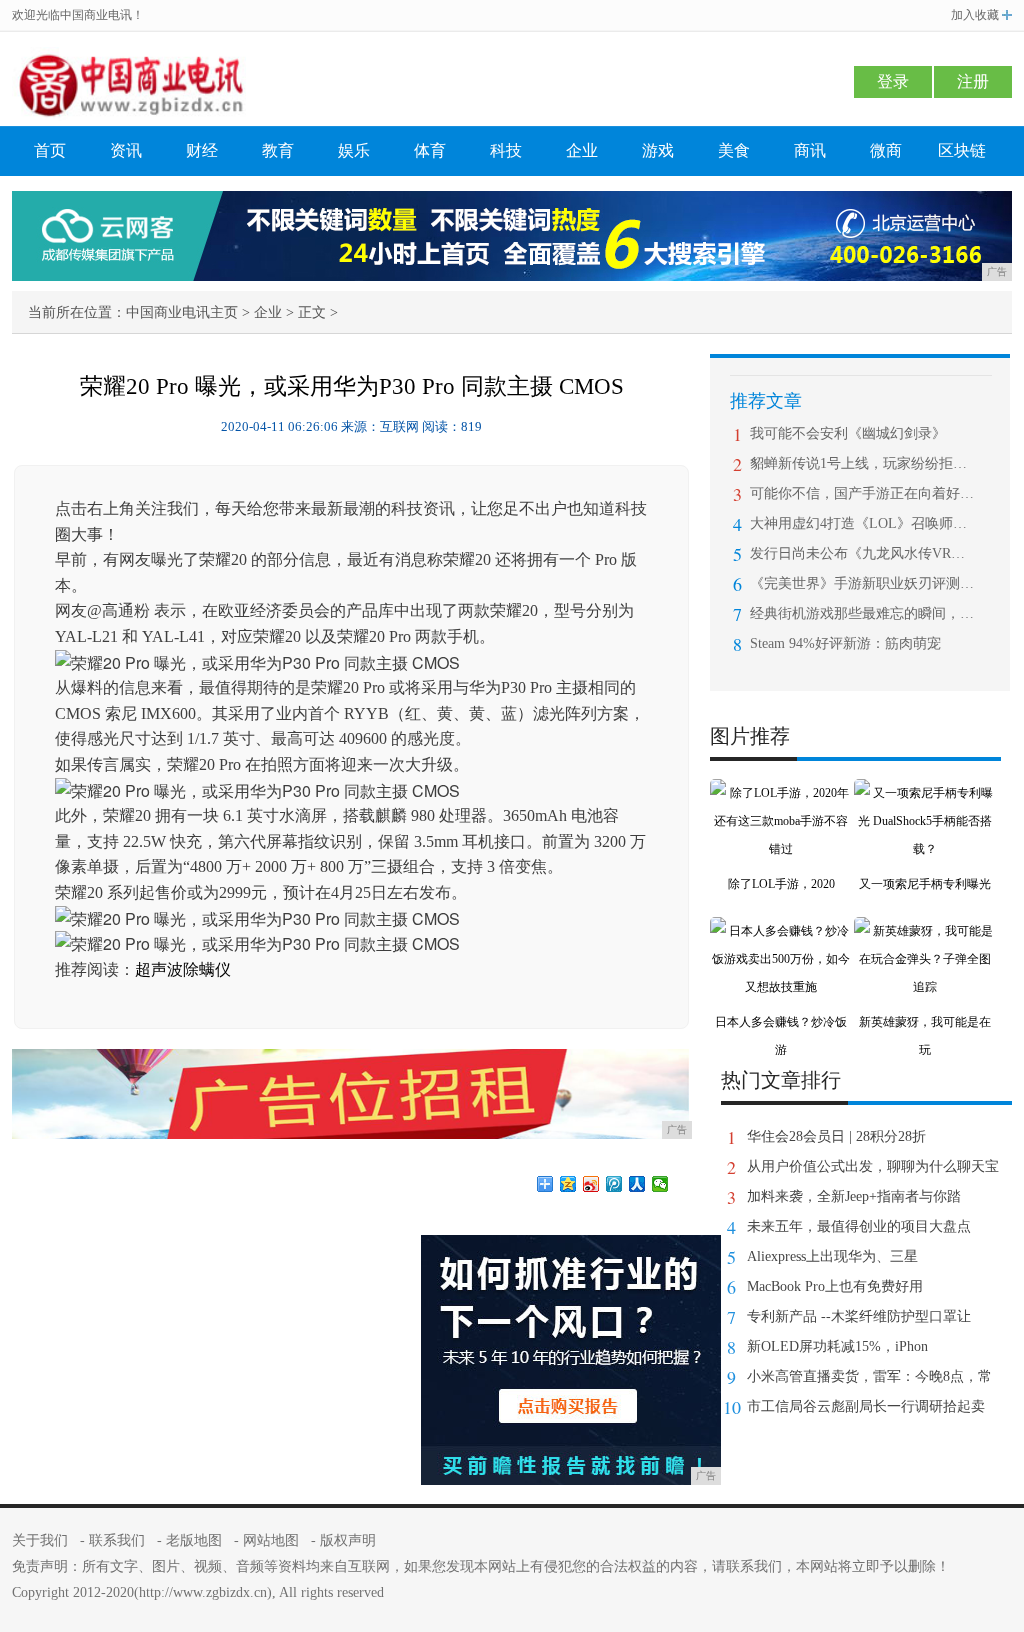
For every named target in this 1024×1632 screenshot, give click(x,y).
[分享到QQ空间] (568, 1184)
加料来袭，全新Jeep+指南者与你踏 (854, 1196)
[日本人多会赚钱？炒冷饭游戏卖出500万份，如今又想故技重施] (781, 931)
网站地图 (271, 1540)
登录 (893, 81)
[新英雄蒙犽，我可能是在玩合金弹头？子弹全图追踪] (925, 931)
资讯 (126, 150)
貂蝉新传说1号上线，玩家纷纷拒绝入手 (862, 463)
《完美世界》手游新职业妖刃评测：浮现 (862, 583)
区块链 (962, 150)
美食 (734, 150)
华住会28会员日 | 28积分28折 (836, 1136)
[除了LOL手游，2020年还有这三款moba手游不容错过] (781, 793)
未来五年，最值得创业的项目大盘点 (859, 1226)
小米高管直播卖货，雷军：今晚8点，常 (869, 1376)
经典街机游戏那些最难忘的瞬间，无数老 (862, 613)
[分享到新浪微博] (591, 1184)
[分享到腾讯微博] (614, 1184)
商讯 (810, 150)
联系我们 (117, 1540)
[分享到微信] (660, 1184)
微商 (886, 150)
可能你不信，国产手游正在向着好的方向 (862, 493)
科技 (506, 150)
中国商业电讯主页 (182, 312)
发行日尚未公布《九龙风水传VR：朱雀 (862, 553)
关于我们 (40, 1540)
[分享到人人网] (637, 1184)
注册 (973, 81)
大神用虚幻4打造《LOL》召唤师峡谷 (862, 523)
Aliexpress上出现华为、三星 (832, 1256)
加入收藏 (975, 15)
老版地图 (194, 1540)
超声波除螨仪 (183, 969)
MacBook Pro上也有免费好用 (835, 1286)
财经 (202, 150)
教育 (278, 150)
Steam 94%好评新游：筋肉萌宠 (845, 643)
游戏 (658, 150)
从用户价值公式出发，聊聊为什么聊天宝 (873, 1166)
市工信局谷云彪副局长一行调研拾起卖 (866, 1406)
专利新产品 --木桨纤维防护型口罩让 (859, 1316)
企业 (582, 150)
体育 (430, 150)
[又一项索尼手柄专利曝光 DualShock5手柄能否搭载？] (925, 793)
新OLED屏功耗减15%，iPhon (837, 1346)
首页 (50, 150)
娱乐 (354, 150)
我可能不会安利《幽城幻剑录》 (848, 433)
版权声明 (348, 1540)
